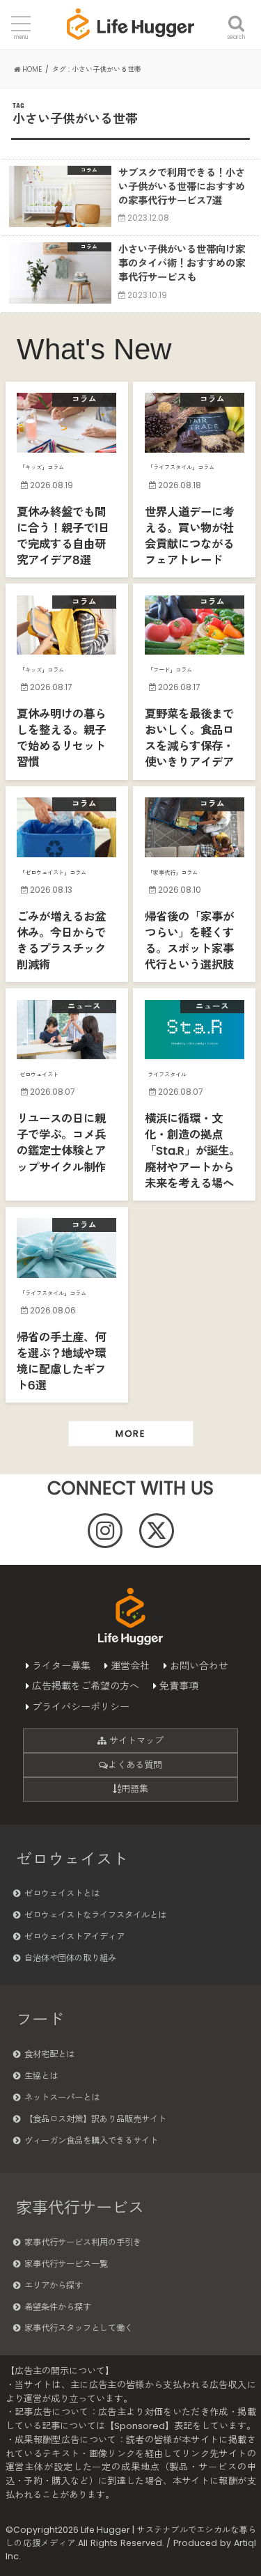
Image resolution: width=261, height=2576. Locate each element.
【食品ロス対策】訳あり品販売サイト (95, 2119)
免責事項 (179, 1686)
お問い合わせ (199, 1666)
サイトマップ (135, 1741)
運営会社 (130, 1666)
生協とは (41, 2076)
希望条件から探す (58, 2307)
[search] (236, 15)
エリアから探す (54, 2285)
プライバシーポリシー (81, 1707)
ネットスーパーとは (62, 2097)
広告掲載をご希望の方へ (86, 1686)
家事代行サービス (80, 2208)
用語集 (135, 1789)
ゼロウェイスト (72, 1859)
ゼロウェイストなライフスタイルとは (95, 1915)
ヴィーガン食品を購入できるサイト (91, 2140)
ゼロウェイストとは (62, 1893)
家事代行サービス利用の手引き (83, 2242)
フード (40, 2020)
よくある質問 (135, 1765)
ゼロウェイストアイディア (74, 1936)
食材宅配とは (49, 2054)
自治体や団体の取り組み (70, 1958)
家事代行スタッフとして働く (79, 2328)
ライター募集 (61, 1666)
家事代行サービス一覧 (66, 2264)
